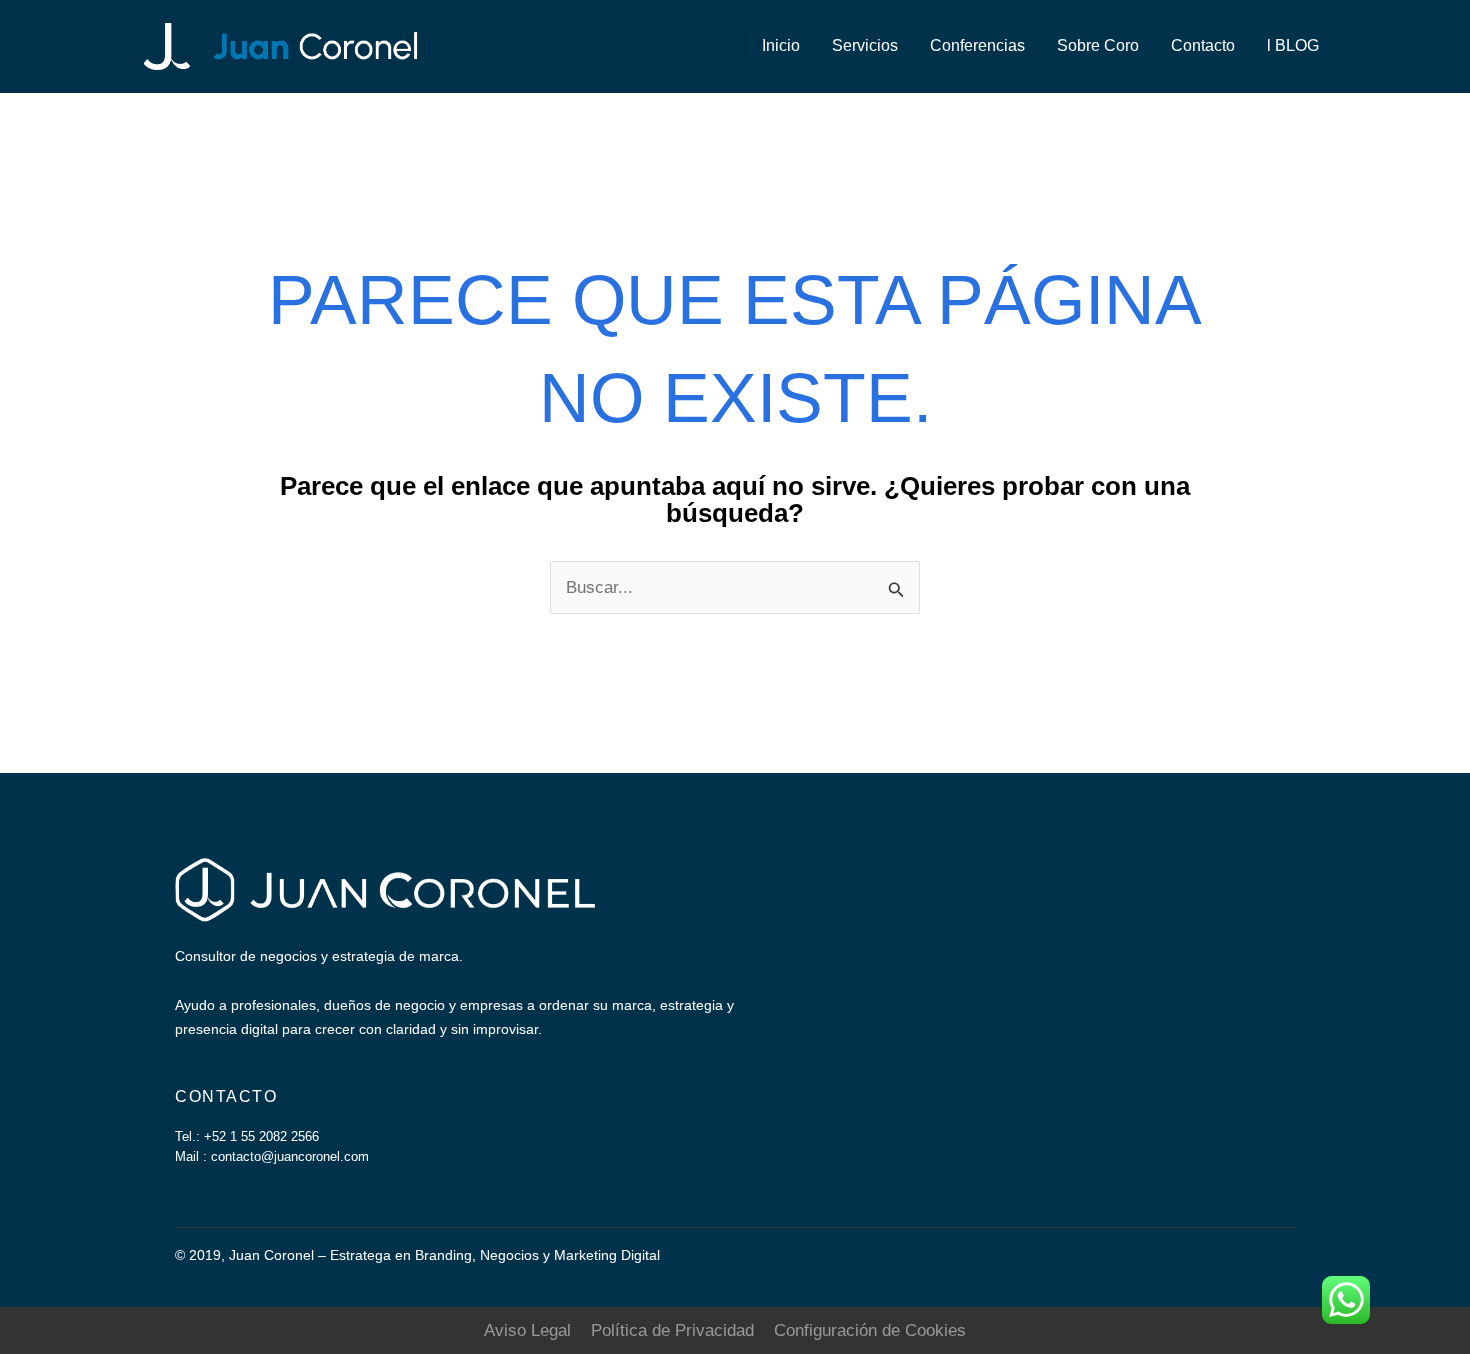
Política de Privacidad (672, 1330)
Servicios (865, 45)
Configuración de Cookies (870, 1330)
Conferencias (977, 45)
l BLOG (1293, 45)
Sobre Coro (1098, 45)
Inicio (781, 45)
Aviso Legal (527, 1330)
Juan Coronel (538, 46)
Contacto (1203, 45)
